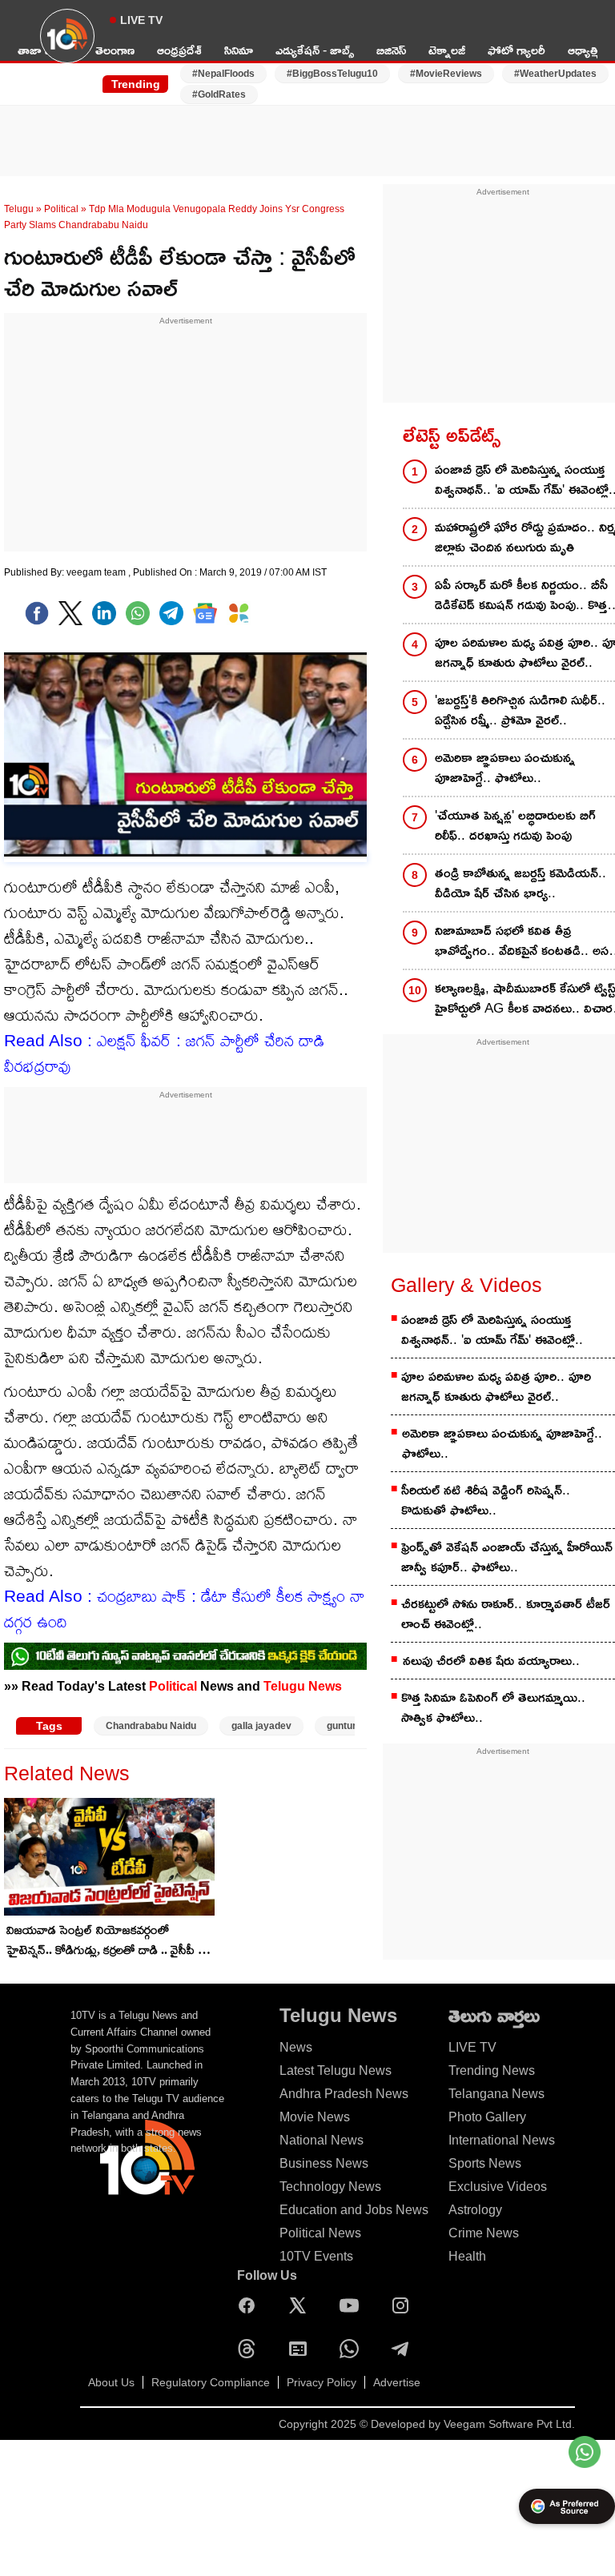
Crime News (484, 2233)
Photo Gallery (487, 2117)
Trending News (492, 2070)
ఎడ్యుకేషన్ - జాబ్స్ (315, 50)
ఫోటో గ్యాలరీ (517, 50)
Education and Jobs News (354, 2210)
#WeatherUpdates (555, 74)
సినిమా (239, 50)
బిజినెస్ (391, 50)
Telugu (19, 209)
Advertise (397, 2382)
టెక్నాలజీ (447, 50)
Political (61, 209)
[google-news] (205, 613)
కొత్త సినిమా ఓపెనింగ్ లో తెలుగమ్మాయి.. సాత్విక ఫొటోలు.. (493, 1707)
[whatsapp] (138, 613)
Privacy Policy (322, 2382)
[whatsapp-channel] (185, 1656)
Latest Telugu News (336, 2070)
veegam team (97, 572)
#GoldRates (219, 94)
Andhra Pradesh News (344, 2094)
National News (322, 2140)
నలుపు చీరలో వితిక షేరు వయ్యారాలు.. (491, 1661)
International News (502, 2140)
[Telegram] (404, 2349)
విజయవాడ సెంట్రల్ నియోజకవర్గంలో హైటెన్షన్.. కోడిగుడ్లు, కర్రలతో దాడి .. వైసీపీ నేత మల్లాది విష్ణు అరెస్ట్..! (110, 1941)
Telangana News (496, 2094)
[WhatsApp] (353, 2349)
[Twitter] (70, 613)
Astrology (475, 2210)
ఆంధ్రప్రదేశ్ (179, 50)
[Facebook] (37, 613)
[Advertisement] (307, 130)
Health (467, 2256)
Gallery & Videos (466, 1285)
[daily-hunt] (239, 613)
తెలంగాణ (115, 50)
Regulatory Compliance (211, 2382)
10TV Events (316, 2256)
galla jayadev (261, 1726)
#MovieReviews (446, 74)
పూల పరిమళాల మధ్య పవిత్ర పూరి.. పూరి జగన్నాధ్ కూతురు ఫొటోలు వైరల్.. (496, 1386)
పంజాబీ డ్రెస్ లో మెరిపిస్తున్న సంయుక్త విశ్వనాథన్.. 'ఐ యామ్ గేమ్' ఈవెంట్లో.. (492, 1330)
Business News (324, 2163)
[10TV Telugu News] (67, 46)
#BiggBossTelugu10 (332, 74)
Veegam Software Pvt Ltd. (509, 2424)
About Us (111, 2382)
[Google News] (302, 2349)
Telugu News (303, 1686)
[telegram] (171, 613)
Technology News (330, 2187)
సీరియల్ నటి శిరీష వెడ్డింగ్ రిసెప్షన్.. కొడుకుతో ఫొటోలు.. (486, 1500)
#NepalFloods (223, 74)
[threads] (251, 2349)
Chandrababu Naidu (151, 1726)
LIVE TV (141, 20)
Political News (320, 2233)
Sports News (485, 2163)
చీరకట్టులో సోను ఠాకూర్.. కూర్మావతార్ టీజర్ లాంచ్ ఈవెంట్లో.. (506, 1614)
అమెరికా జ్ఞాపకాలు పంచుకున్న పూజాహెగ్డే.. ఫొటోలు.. (502, 1443)
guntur (342, 1726)
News (296, 2047)
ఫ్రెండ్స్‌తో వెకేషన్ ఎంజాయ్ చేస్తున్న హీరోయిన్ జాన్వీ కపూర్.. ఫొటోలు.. (507, 1557)
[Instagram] (404, 2305)
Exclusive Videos (498, 2187)
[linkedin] (104, 613)
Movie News (315, 2117)
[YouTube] (353, 2305)
